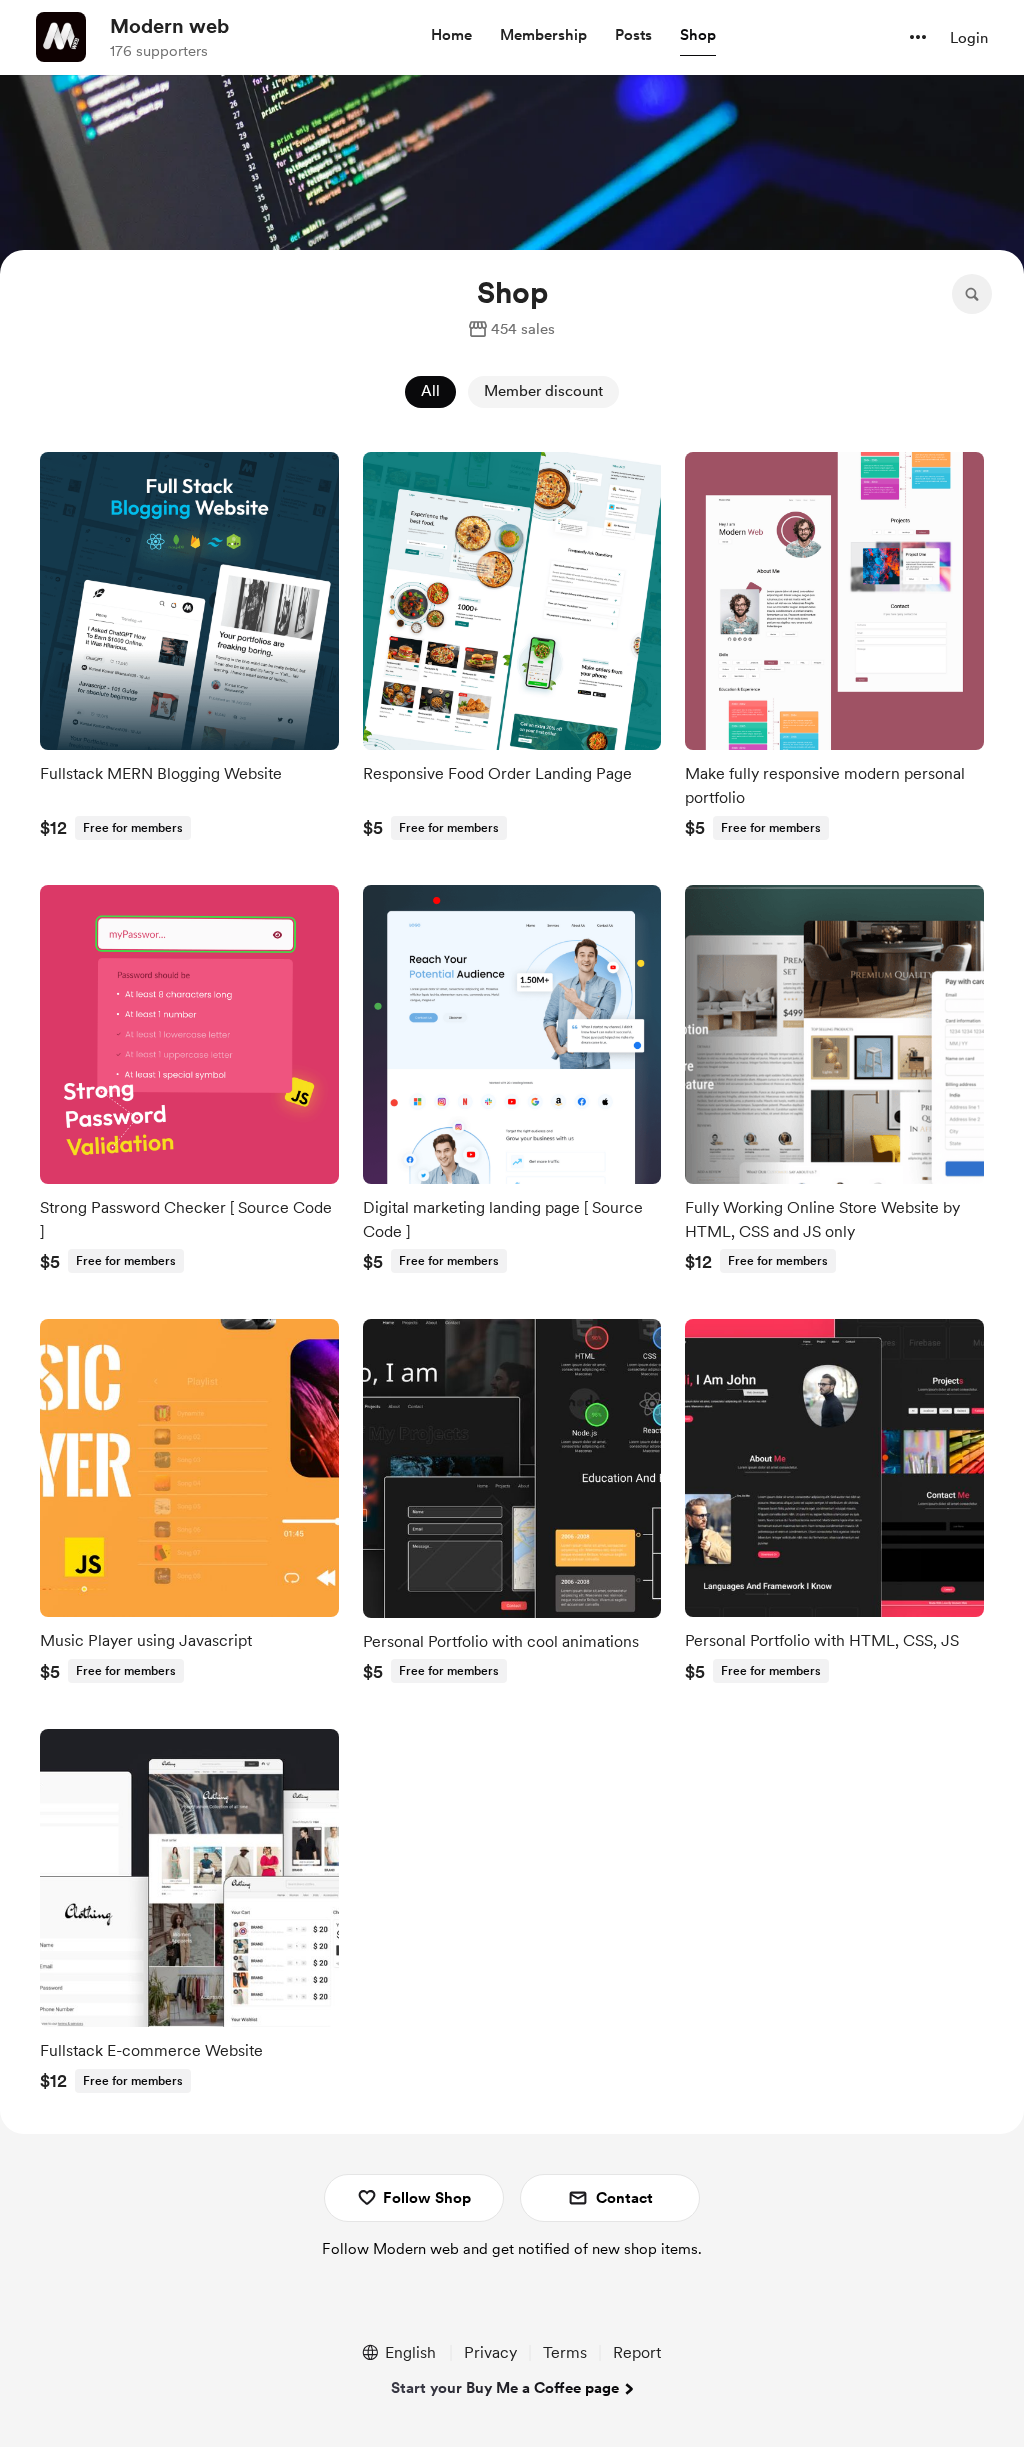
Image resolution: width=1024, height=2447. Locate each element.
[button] (451, 36)
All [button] (430, 391)
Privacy (490, 2352)
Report (637, 2352)
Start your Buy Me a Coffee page (505, 2388)
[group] (189, 651)
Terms (565, 2352)
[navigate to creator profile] (61, 37)
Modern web (169, 26)
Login (969, 38)
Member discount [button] (543, 391)
